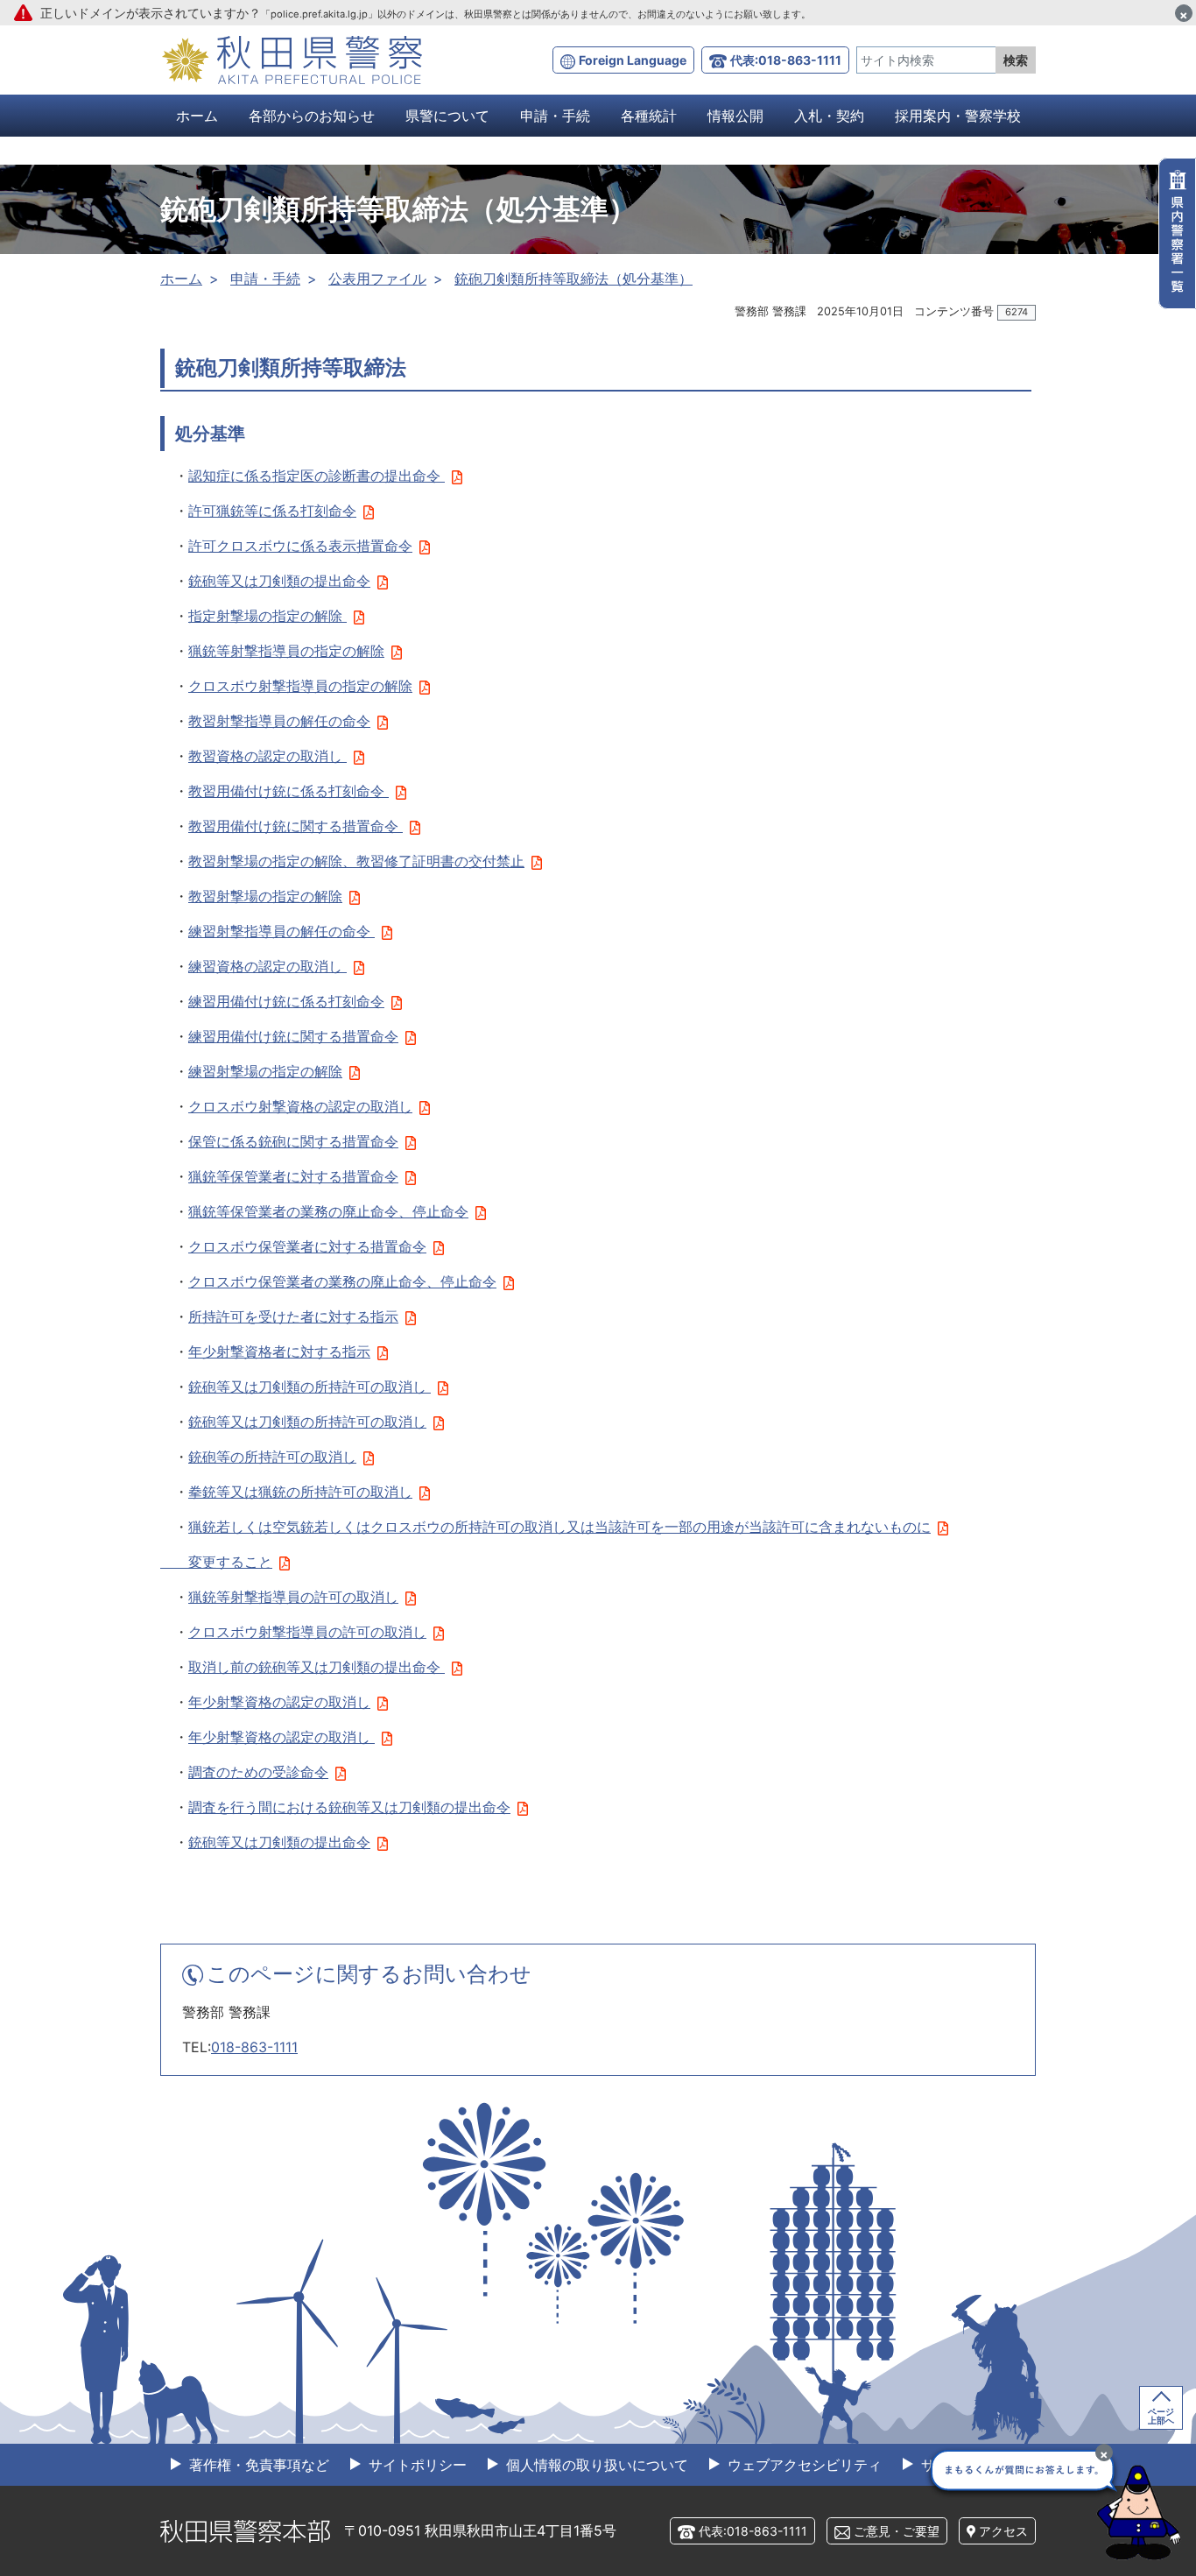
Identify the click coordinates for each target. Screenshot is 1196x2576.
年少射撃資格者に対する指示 (279, 1352)
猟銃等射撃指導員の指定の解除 (286, 651)
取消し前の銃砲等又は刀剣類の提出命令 (317, 1667)
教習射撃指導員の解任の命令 (279, 721)
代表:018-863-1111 (786, 60)
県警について (447, 116)
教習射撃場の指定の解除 (265, 896)
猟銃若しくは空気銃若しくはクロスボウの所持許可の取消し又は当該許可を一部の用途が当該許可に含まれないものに (559, 1527)
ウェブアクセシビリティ (802, 2465)
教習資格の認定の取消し (267, 756)
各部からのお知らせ (312, 116)
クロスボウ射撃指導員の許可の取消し (307, 1632)
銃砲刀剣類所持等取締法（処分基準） (573, 279)
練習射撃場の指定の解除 (265, 1071)
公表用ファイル (377, 279)
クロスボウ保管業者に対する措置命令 (307, 1246)
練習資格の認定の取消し (267, 966)
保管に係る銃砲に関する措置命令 (293, 1141)
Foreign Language (633, 60)
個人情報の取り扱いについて (595, 2465)
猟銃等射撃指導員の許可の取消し (293, 1597)
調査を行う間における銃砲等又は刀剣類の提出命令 (349, 1807)
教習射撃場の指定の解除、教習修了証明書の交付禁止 (356, 861)
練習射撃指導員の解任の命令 (281, 931)
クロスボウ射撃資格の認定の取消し (300, 1106)
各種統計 (649, 116)
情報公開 (735, 116)
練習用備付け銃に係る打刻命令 (286, 1001)
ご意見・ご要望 (897, 2531)
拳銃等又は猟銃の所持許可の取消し (300, 1492)
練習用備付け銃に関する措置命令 (293, 1036)
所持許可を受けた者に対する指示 (293, 1316)
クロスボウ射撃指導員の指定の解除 (300, 686)
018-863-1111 (254, 2047)
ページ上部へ (1161, 2416)
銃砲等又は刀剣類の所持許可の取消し (310, 1387)
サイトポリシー (415, 2465)
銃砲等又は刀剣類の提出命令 (279, 581)
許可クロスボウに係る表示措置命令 (300, 546)
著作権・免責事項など (257, 2465)
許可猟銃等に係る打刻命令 (272, 511)
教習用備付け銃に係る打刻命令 (288, 791)
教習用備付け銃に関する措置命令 (295, 826)
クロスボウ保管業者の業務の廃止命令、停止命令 (342, 1281)
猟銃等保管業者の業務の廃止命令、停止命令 (328, 1211)
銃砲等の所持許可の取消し (272, 1457)
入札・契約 (829, 116)
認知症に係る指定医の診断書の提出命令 (317, 476)
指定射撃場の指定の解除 (267, 616)
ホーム (197, 116)
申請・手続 (555, 116)
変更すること (216, 1562)
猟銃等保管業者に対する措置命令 (293, 1176)
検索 (1016, 60)
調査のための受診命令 (258, 1772)
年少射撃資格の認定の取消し (279, 1702)
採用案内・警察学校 (958, 116)
